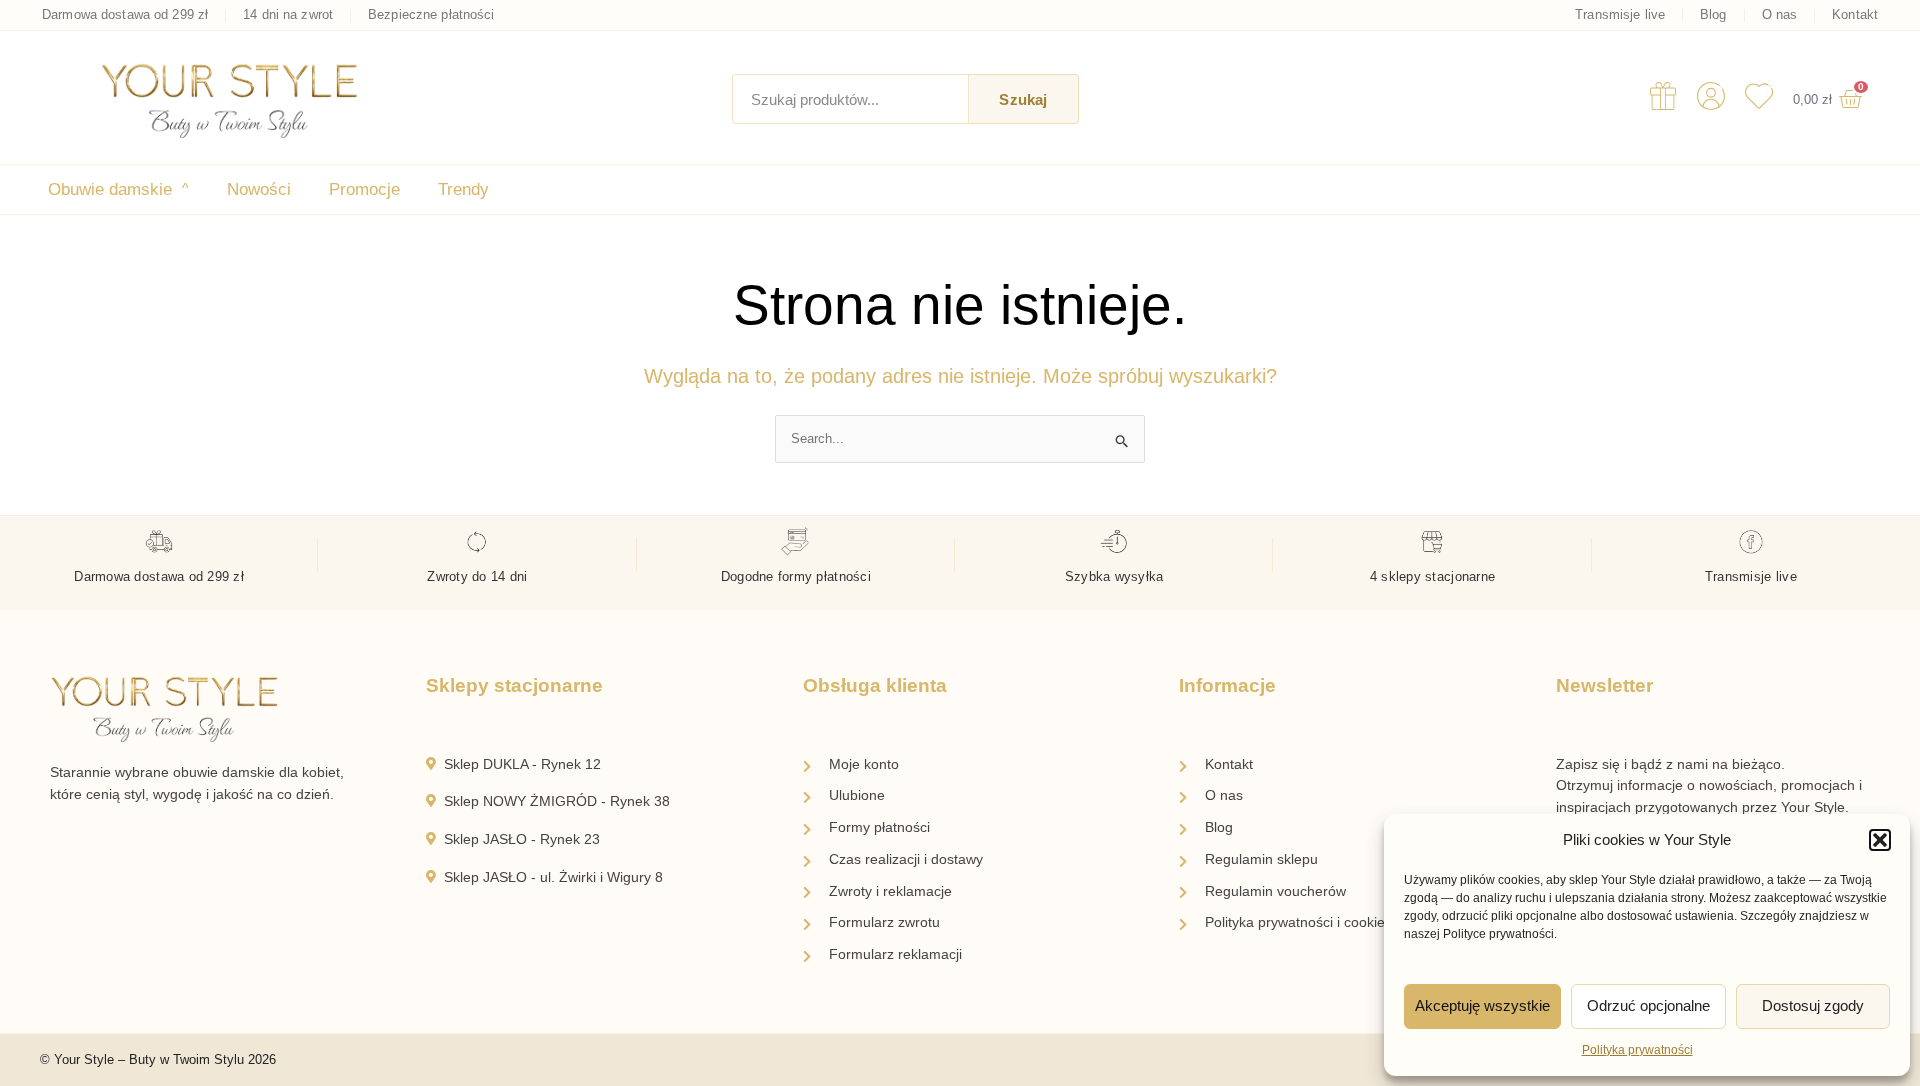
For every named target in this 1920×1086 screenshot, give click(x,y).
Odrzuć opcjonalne (1648, 1005)
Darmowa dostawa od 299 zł (125, 15)
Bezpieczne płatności (431, 15)
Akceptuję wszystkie (1482, 1005)
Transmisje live (1620, 15)
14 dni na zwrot (288, 15)
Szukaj (1023, 99)
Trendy (463, 189)
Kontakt (1855, 15)
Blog (1713, 15)
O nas (1780, 15)
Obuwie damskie (118, 189)
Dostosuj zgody (1813, 1005)
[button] (1880, 840)
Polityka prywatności (1637, 1050)
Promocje (364, 189)
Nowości (259, 189)
